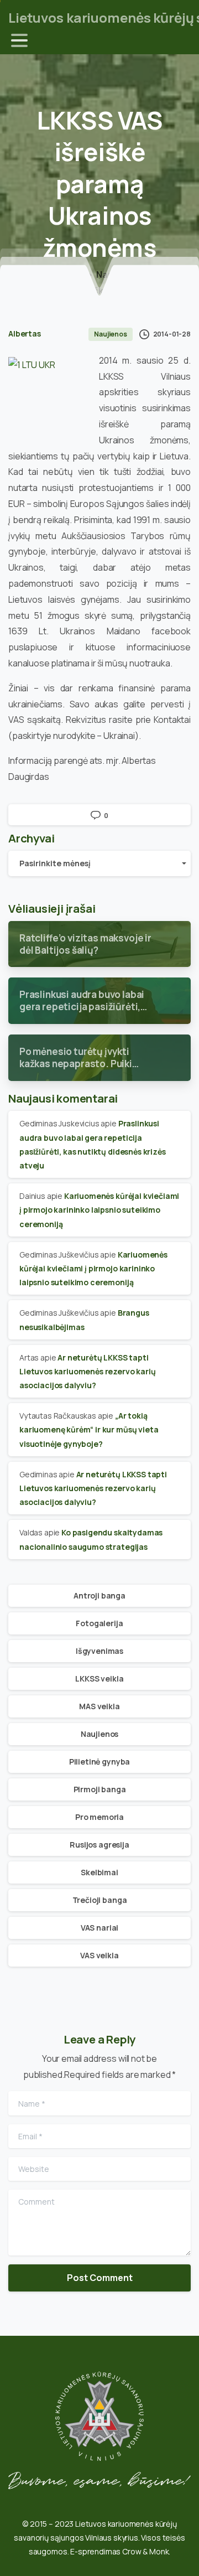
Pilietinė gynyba (99, 1762)
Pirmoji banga (100, 1789)
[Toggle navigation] (19, 40)
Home (72, 275)
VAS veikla (99, 1955)
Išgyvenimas (99, 1651)
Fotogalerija (99, 1623)
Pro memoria (99, 1817)
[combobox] (99, 863)
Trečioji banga (100, 1900)
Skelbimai (99, 1872)
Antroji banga (99, 1595)
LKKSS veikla (99, 1678)
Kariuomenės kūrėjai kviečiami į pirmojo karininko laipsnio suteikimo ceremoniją (99, 1210)
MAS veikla (99, 1706)
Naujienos (118, 275)
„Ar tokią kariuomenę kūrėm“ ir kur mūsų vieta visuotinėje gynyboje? (89, 1429)
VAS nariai (99, 1928)
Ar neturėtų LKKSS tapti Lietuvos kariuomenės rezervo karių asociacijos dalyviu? (88, 1371)
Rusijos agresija (99, 1845)
